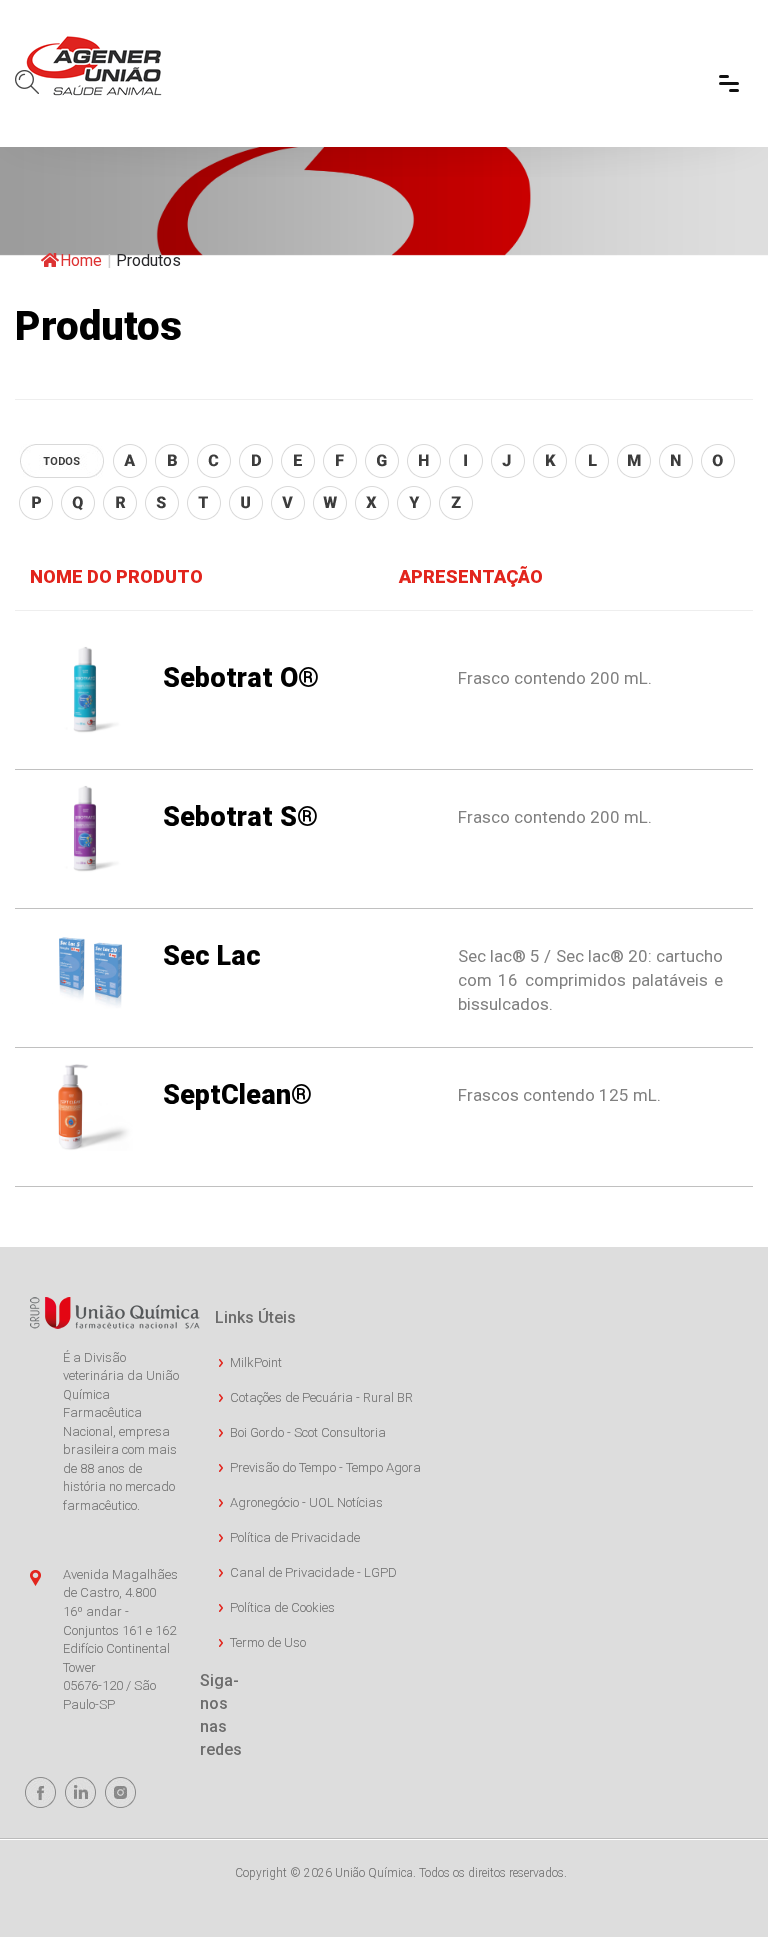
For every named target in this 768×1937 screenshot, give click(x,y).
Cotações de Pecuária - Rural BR (321, 1397)
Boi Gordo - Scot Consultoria (308, 1432)
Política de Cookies (282, 1607)
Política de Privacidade (295, 1537)
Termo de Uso (268, 1642)
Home (81, 260)
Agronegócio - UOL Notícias (306, 1502)
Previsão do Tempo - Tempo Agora (325, 1467)
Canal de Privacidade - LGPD (313, 1572)
